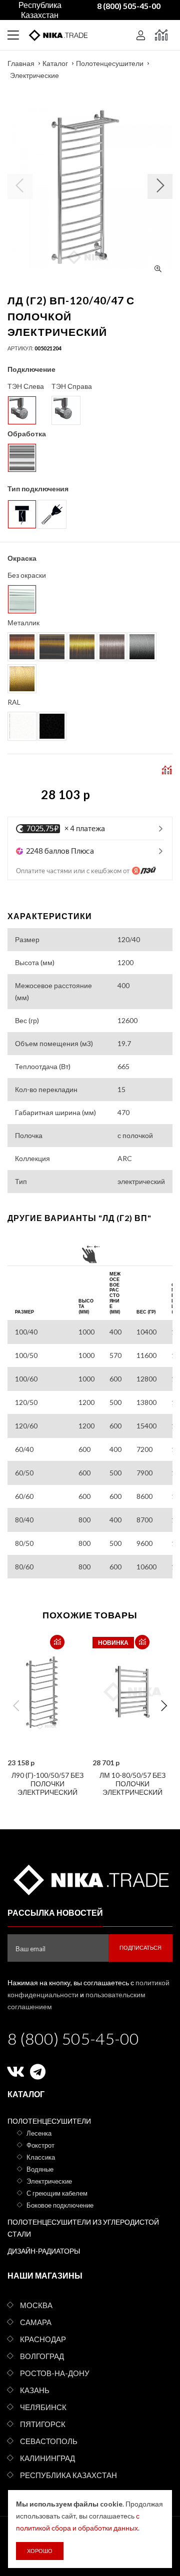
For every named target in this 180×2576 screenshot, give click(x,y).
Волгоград (42, 2356)
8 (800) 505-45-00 (73, 2038)
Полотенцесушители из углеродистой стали (83, 2228)
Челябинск (43, 2407)
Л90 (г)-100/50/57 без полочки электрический (47, 1784)
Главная (21, 63)
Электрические (34, 75)
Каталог (55, 63)
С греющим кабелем (57, 2193)
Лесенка (39, 2133)
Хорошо (40, 2551)
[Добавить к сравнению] (57, 1642)
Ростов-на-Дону (55, 2373)
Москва (36, 2305)
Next (164, 1706)
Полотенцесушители (110, 63)
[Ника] (90, 1878)
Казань (35, 2390)
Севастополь (49, 2441)
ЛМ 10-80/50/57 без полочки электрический (132, 1784)
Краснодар (43, 2339)
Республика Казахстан (68, 2475)
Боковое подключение (60, 2205)
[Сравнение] (161, 35)
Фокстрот (40, 2145)
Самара (36, 2322)
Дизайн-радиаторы (44, 2251)
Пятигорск (43, 2424)
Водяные (40, 2169)
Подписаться (140, 1947)
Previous (16, 1706)
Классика (41, 2157)
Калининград (47, 2458)
